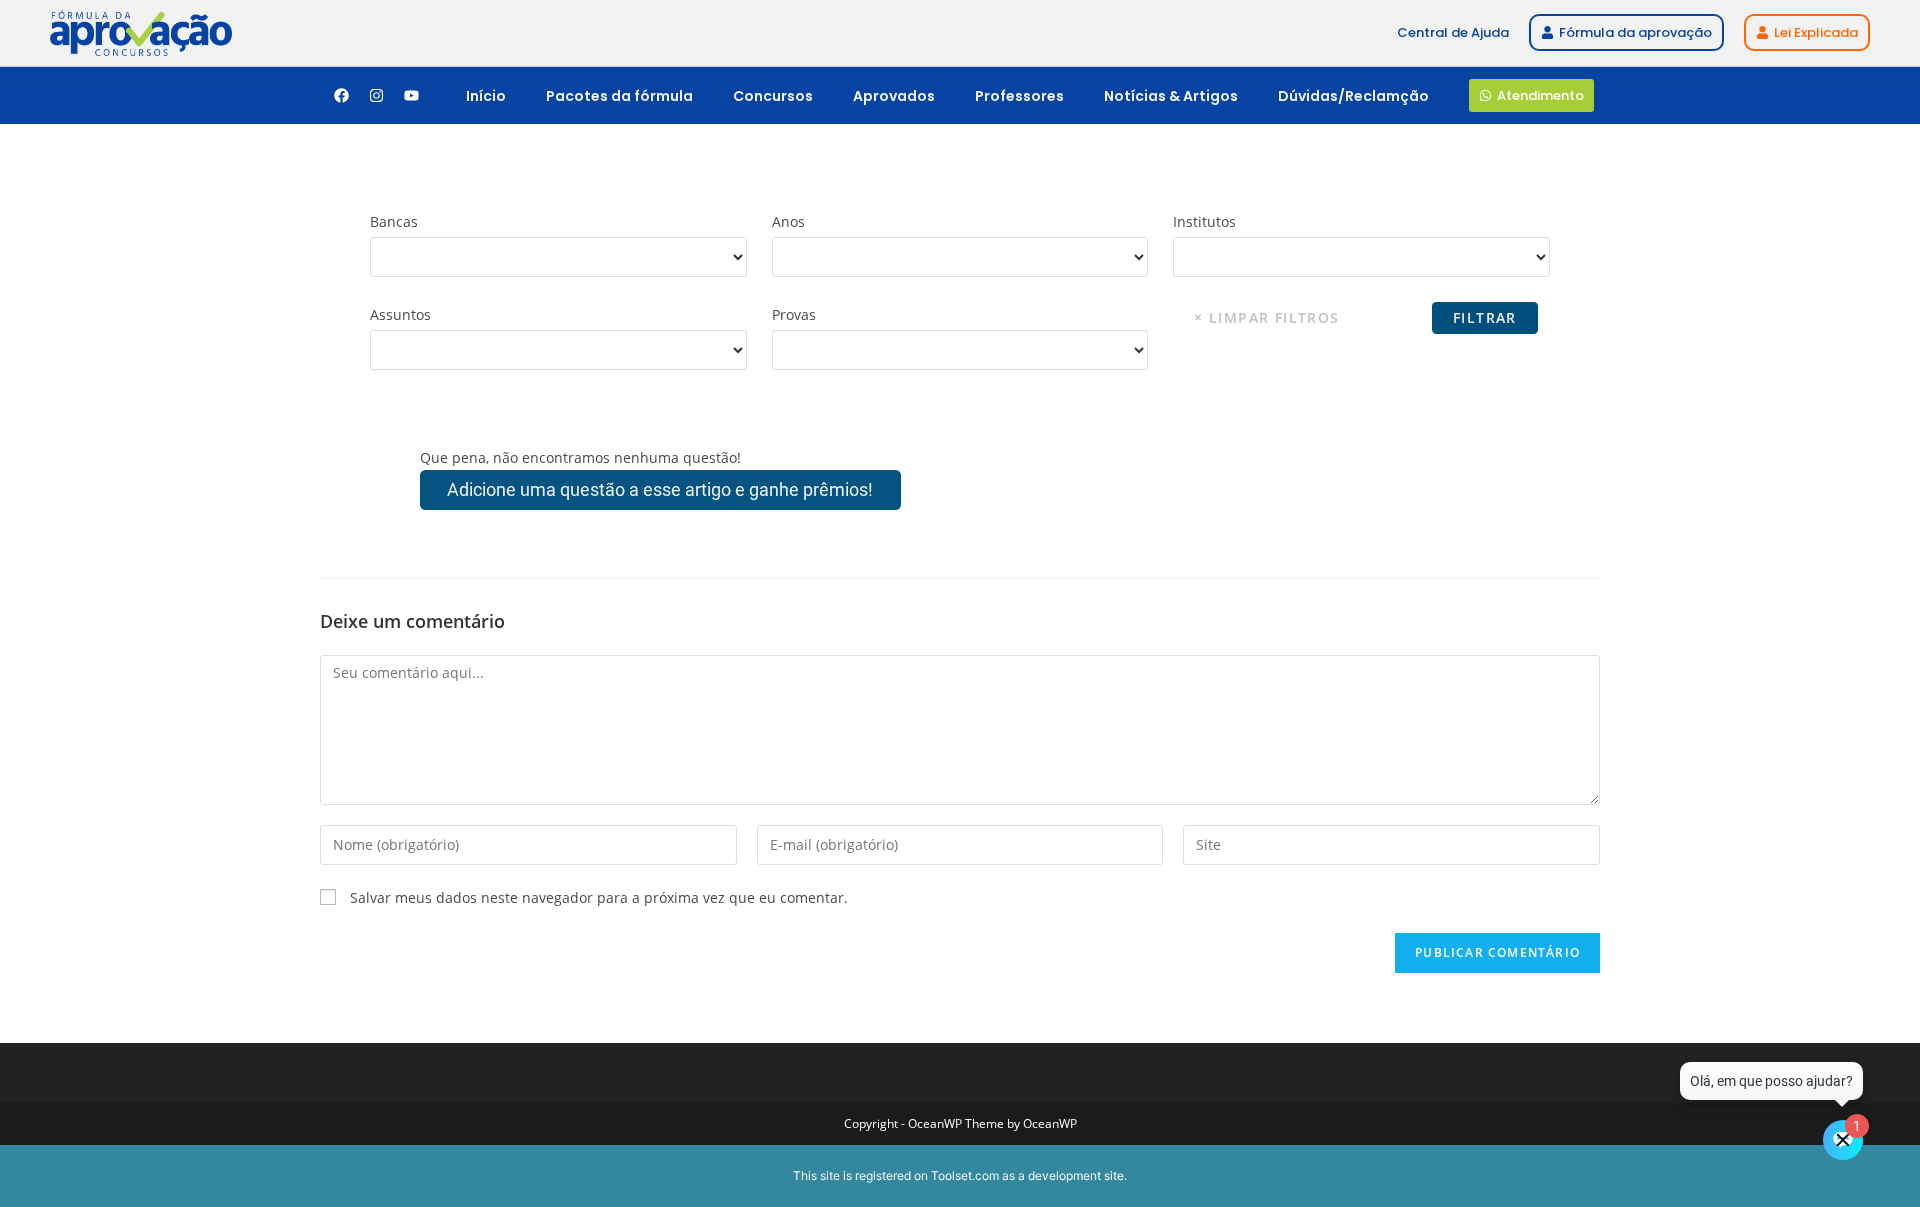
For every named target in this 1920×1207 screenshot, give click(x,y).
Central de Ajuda (1453, 32)
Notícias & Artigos (1171, 96)
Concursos (773, 96)
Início (486, 96)
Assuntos (400, 314)
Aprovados (894, 96)
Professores (1019, 96)
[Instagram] (376, 96)
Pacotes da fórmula (619, 96)
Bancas (394, 221)
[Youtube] (411, 96)
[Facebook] (341, 96)
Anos (788, 221)
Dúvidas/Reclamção (1353, 96)
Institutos (1204, 221)
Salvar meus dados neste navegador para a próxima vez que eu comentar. (599, 897)
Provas (794, 314)
